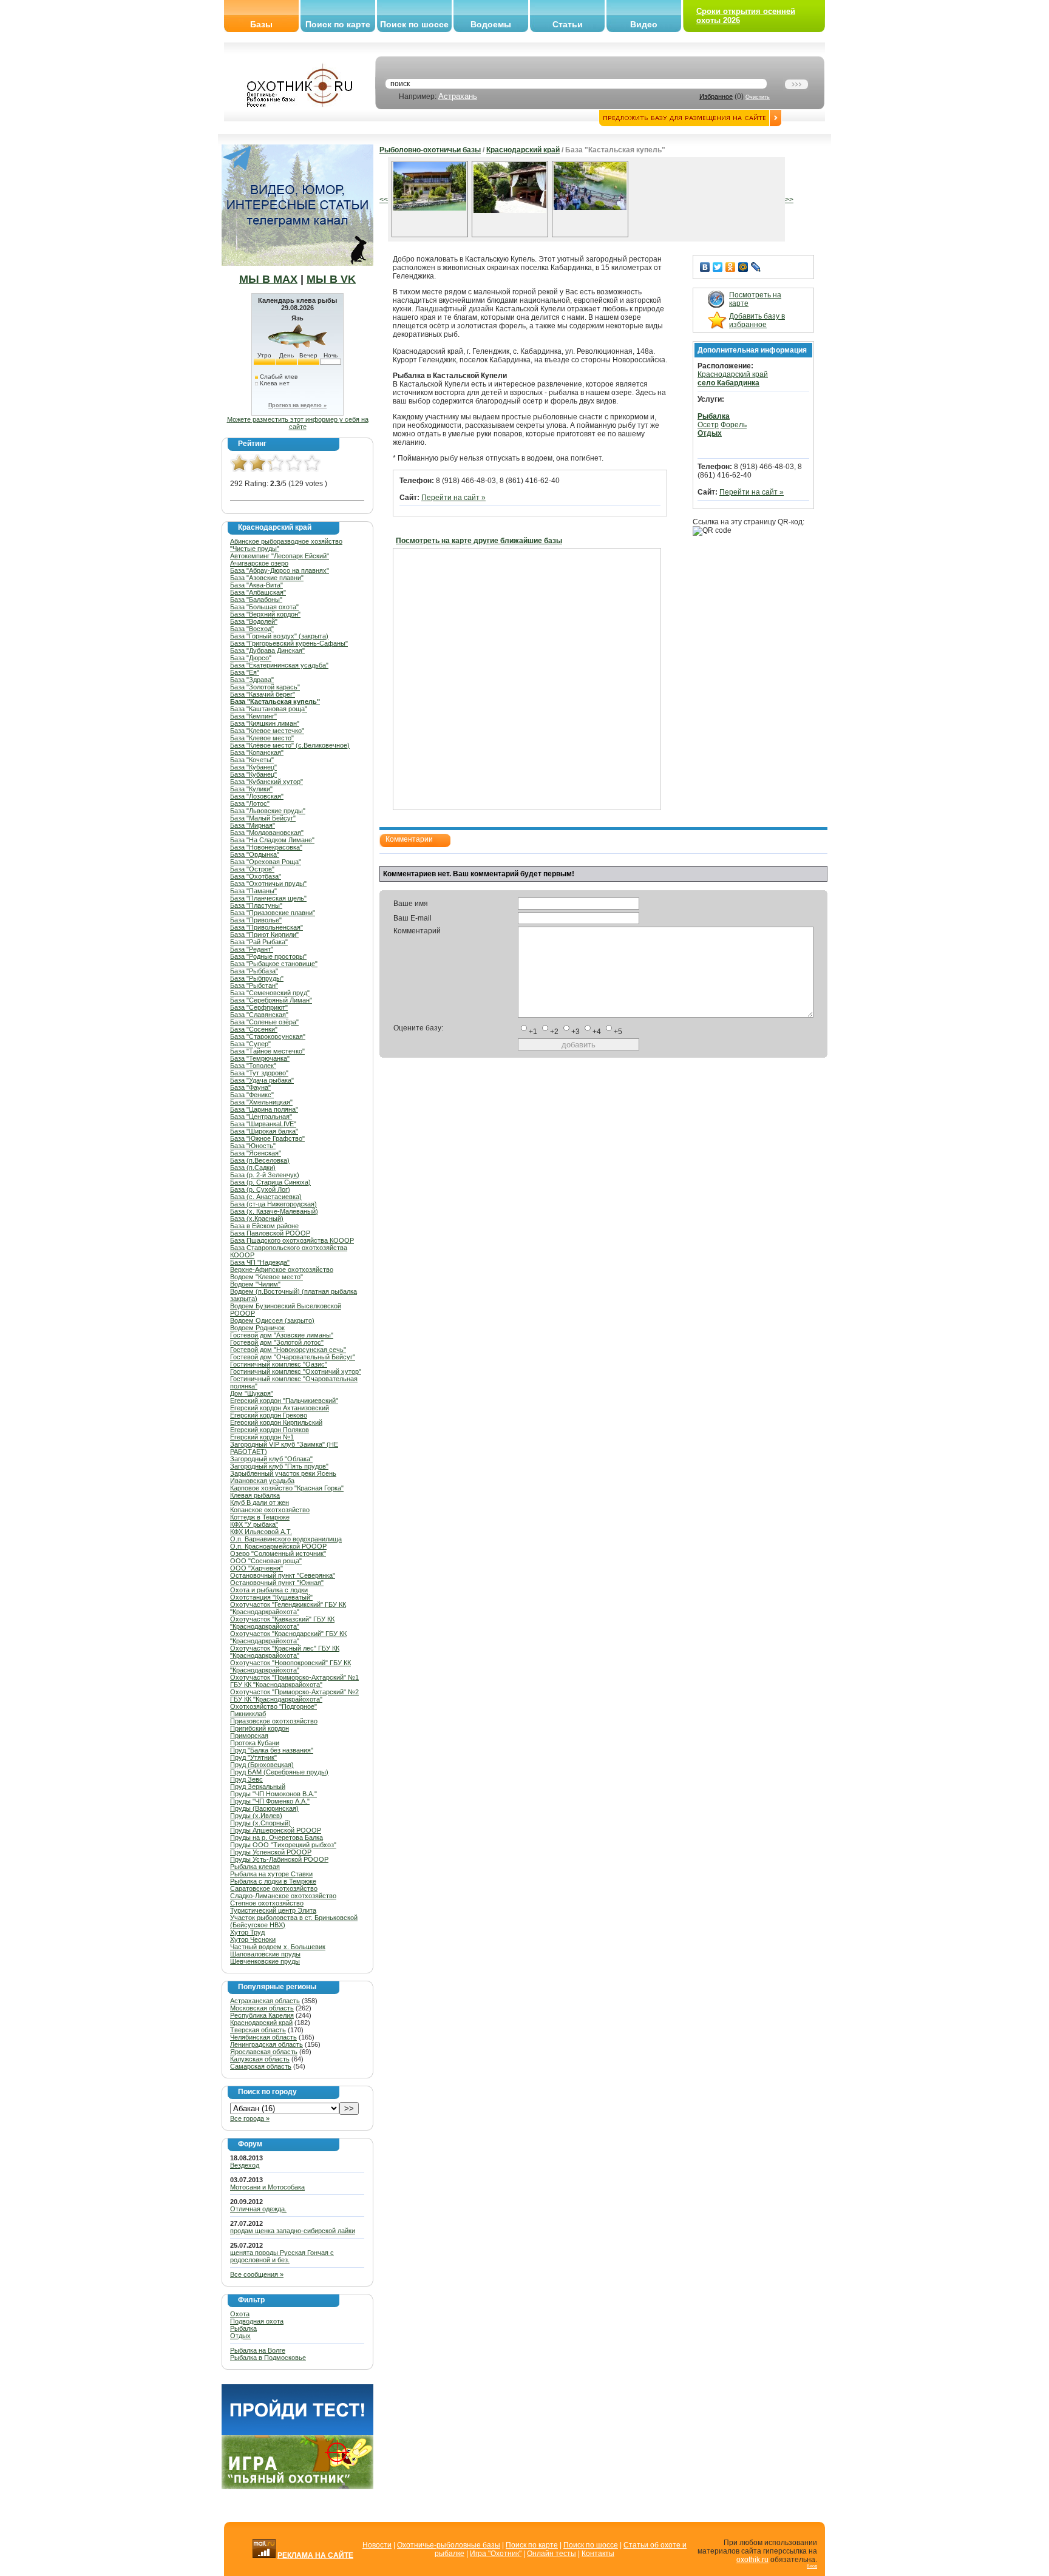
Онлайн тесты (552, 2554)
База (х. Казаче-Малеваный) (274, 1211)
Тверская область (258, 2030)
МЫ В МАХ (268, 279)
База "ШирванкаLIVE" (263, 1124)
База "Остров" (252, 869)
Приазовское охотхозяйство (274, 1721)
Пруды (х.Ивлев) (256, 1816)
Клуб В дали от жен (260, 1503)
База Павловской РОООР (270, 1233)
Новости (377, 2545)
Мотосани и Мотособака (267, 2187)
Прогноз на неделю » (297, 405)
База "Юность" (253, 1146)
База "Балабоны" (256, 600)
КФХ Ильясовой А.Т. (261, 1532)
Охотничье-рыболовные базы (449, 2545)
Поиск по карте (338, 24)
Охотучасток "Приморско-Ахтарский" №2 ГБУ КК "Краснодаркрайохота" (294, 1695)
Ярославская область (264, 2052)
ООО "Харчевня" (256, 1568)
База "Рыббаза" (254, 971)
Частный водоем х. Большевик (278, 1947)
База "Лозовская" (257, 796)
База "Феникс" (252, 1095)
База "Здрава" (252, 680)
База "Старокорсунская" (268, 1036)
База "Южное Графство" (267, 1138)
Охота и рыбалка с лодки (269, 1590)
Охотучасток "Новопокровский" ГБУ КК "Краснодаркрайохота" (290, 1666)
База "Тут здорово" (259, 1073)
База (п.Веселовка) (260, 1160)
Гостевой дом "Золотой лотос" (277, 1342)
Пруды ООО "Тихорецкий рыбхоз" (283, 1845)
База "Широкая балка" (264, 1131)
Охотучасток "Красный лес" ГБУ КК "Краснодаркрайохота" (285, 1652)
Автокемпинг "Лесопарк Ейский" (280, 556)
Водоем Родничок (257, 1328)
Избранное (716, 96)
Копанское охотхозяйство (270, 1510)
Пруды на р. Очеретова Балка (277, 1837)
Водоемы (491, 24)
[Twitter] (718, 267)
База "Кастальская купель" (275, 701)
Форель (734, 425)
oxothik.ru (752, 2560)
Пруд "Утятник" (253, 1757)
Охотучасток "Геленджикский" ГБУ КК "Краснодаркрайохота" (288, 1608)
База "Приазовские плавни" (273, 913)
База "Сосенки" (254, 1029)
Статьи (568, 24)
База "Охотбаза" (256, 876)
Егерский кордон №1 (262, 1437)
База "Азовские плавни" (267, 578)
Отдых (240, 2336)
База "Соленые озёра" (264, 1022)
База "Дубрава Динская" (267, 651)
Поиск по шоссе (414, 24)
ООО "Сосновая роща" (266, 1561)
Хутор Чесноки (253, 1939)
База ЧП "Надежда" (260, 1262)
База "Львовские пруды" (268, 811)
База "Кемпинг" (253, 716)
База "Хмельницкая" (261, 1102)
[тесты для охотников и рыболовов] (297, 2433)
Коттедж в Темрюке (260, 1517)
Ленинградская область (266, 2044)
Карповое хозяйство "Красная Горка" (287, 1488)
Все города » (250, 2118)
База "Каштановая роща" (269, 709)
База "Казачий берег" (263, 694)
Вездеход (245, 2165)
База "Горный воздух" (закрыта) (279, 636)
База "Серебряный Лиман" (271, 1000)
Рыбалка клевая (255, 1867)
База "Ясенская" (256, 1153)
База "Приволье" (256, 920)
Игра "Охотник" (496, 2554)
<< (384, 200)
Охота (240, 2314)
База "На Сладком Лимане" (272, 840)
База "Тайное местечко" (267, 1051)
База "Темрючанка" (260, 1058)
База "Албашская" (258, 592)
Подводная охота (257, 2321)
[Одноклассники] (731, 267)
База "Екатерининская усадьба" (279, 665)
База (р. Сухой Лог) (260, 1189)
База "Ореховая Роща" (266, 862)
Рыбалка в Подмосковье (268, 2358)
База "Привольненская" (266, 927)
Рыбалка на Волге (258, 2350)
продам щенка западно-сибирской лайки (293, 2231)
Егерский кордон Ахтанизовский (280, 1408)
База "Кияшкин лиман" (265, 723)
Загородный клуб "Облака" (271, 1459)
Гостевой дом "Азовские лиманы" (282, 1335)
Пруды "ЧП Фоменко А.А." (270, 1801)
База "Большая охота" (264, 607)
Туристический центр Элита (273, 1910)
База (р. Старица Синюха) (270, 1182)
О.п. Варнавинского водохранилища (286, 1539)
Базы (261, 24)
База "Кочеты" (252, 760)
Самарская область (261, 2066)
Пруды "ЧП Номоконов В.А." (273, 1794)
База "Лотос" (250, 803)
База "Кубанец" (253, 767)
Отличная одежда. (258, 2209)
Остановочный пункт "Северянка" (283, 1575)
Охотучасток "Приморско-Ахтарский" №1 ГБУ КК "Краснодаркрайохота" (294, 1681)
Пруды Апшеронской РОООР (276, 1830)
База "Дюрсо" (251, 658)
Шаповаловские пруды (265, 1954)
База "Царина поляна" (264, 1109)
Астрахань (458, 96)
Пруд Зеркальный (258, 1787)
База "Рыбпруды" (257, 978)
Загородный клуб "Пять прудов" (279, 1466)
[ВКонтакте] (705, 267)
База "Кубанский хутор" (266, 782)
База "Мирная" (253, 825)
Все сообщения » (257, 2274)
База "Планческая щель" (268, 898)
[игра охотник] (297, 2487)
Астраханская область (265, 2001)
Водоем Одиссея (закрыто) (272, 1320)
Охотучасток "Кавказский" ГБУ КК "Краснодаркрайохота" (282, 1623)
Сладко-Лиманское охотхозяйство (283, 1896)
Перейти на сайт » (453, 498)
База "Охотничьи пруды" (268, 884)
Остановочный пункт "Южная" (277, 1583)
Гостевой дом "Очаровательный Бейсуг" (293, 1357)
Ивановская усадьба (262, 1481)
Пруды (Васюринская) (264, 1808)
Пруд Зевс (246, 1779)
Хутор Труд (247, 1932)
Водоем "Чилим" (255, 1284)
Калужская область (260, 2059)
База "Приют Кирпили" (264, 935)
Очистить (758, 97)
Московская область (262, 2008)
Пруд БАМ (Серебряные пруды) (279, 1772)
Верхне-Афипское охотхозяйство (282, 1269)
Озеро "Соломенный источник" (278, 1553)
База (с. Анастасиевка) (266, 1197)
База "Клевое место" (262, 738)
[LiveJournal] (756, 267)
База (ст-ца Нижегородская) (273, 1204)
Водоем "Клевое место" (266, 1277)
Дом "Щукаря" (252, 1393)
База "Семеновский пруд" (270, 993)
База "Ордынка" (255, 854)
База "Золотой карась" (265, 687)
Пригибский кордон (260, 1728)
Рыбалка (243, 2328)
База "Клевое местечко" (267, 731)
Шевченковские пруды (265, 1961)
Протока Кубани (255, 1743)
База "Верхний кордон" (265, 614)
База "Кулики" (251, 789)
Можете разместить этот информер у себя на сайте (298, 423)
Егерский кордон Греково (269, 1415)
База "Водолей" (254, 621)
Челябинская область (263, 2037)
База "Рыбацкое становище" (274, 964)
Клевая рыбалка (255, 1495)
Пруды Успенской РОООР (271, 1852)
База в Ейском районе (264, 1226)
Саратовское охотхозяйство (274, 1888)
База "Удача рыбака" (262, 1080)
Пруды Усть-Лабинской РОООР (279, 1859)
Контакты (598, 2554)
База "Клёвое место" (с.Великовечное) (290, 745)
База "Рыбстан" (254, 985)
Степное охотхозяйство (267, 1903)
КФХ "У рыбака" (254, 1524)
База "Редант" (252, 949)
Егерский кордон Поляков (270, 1430)
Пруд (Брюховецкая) (262, 1765)
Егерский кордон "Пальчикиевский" (284, 1401)
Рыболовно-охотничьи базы (430, 150)
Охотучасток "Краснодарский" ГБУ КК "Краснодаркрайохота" (288, 1637)
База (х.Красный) (257, 1219)
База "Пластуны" (256, 905)
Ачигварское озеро (259, 563)
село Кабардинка (728, 383)
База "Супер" (250, 1044)
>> (789, 200)
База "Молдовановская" (267, 833)
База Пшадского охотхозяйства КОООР (292, 1240)
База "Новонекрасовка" (266, 847)
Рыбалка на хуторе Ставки (271, 1874)
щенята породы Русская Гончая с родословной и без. (282, 2256)
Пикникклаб (248, 1714)
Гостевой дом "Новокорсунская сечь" (288, 1350)
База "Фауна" (250, 1087)
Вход (812, 2566)
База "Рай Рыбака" (259, 942)
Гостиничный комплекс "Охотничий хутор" (296, 1371)
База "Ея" (245, 672)
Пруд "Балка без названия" (272, 1750)
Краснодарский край (261, 2023)
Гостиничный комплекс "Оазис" (279, 1364)
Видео (644, 24)
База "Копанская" (257, 752)
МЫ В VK (331, 279)
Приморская (249, 1736)
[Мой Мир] (743, 267)
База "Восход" (252, 629)
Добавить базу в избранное (757, 320)
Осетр (708, 425)
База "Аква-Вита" (256, 585)
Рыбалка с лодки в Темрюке (273, 1881)
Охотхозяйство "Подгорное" (273, 1706)
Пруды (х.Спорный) (260, 1823)
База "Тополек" (253, 1066)
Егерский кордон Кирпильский (276, 1422)
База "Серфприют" (259, 1007)
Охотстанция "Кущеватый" (271, 1597)
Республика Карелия (262, 2015)
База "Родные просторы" (268, 956)
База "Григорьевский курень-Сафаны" (289, 643)
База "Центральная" (261, 1117)
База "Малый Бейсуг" (263, 818)
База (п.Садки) (253, 1168)
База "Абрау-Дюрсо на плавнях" (280, 570)
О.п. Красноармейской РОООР (278, 1546)
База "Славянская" (259, 1015)
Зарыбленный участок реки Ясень (283, 1473)
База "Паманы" (253, 891)
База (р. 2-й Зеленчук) (265, 1175)
